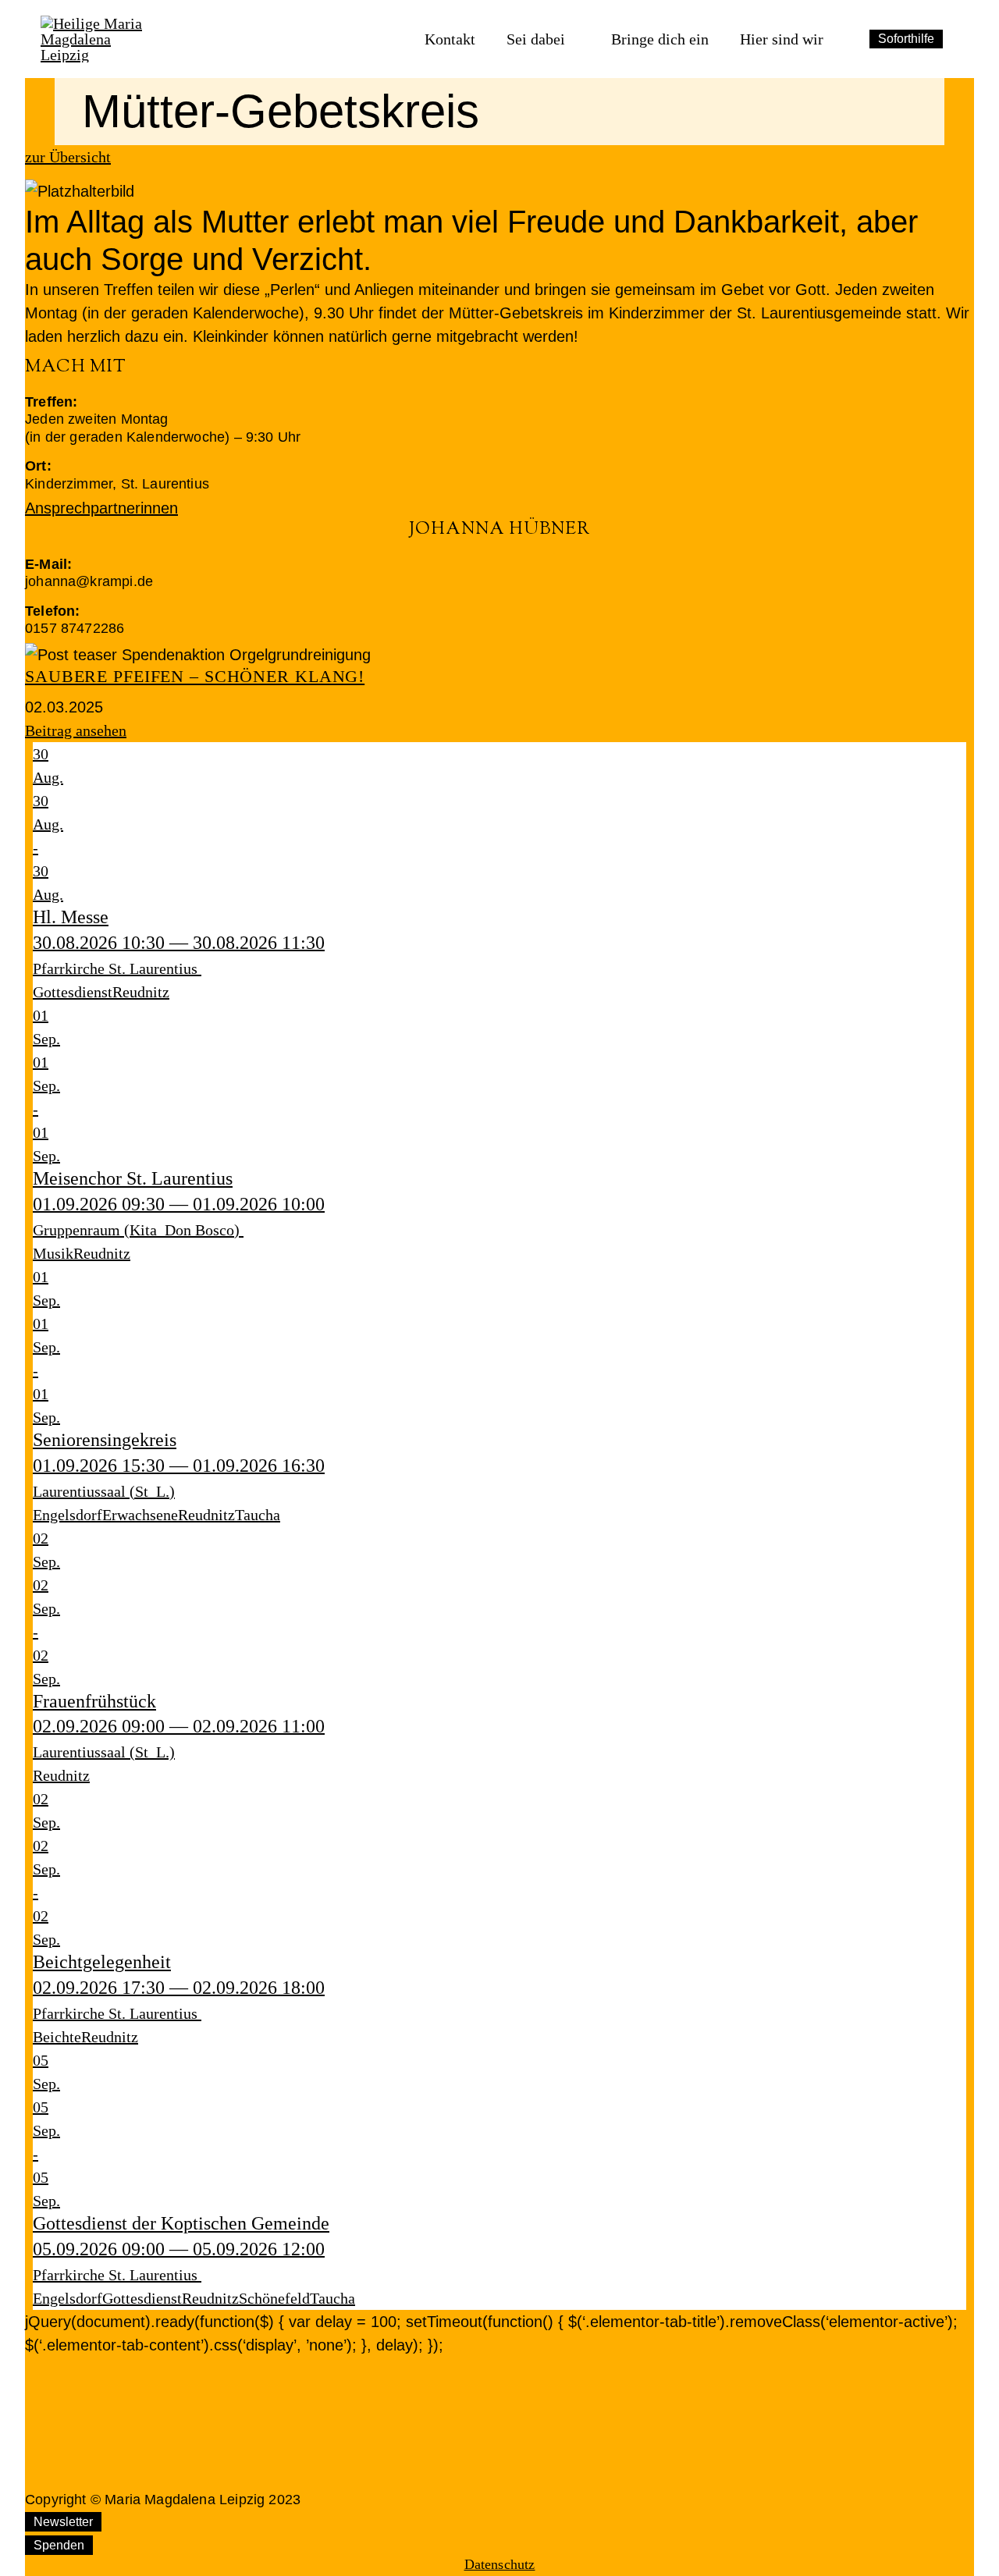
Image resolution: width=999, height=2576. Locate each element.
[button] (499, 508)
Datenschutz (500, 2564)
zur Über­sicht (68, 157)
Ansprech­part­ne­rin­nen (101, 508)
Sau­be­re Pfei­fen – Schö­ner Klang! (195, 676)
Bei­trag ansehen (76, 730)
